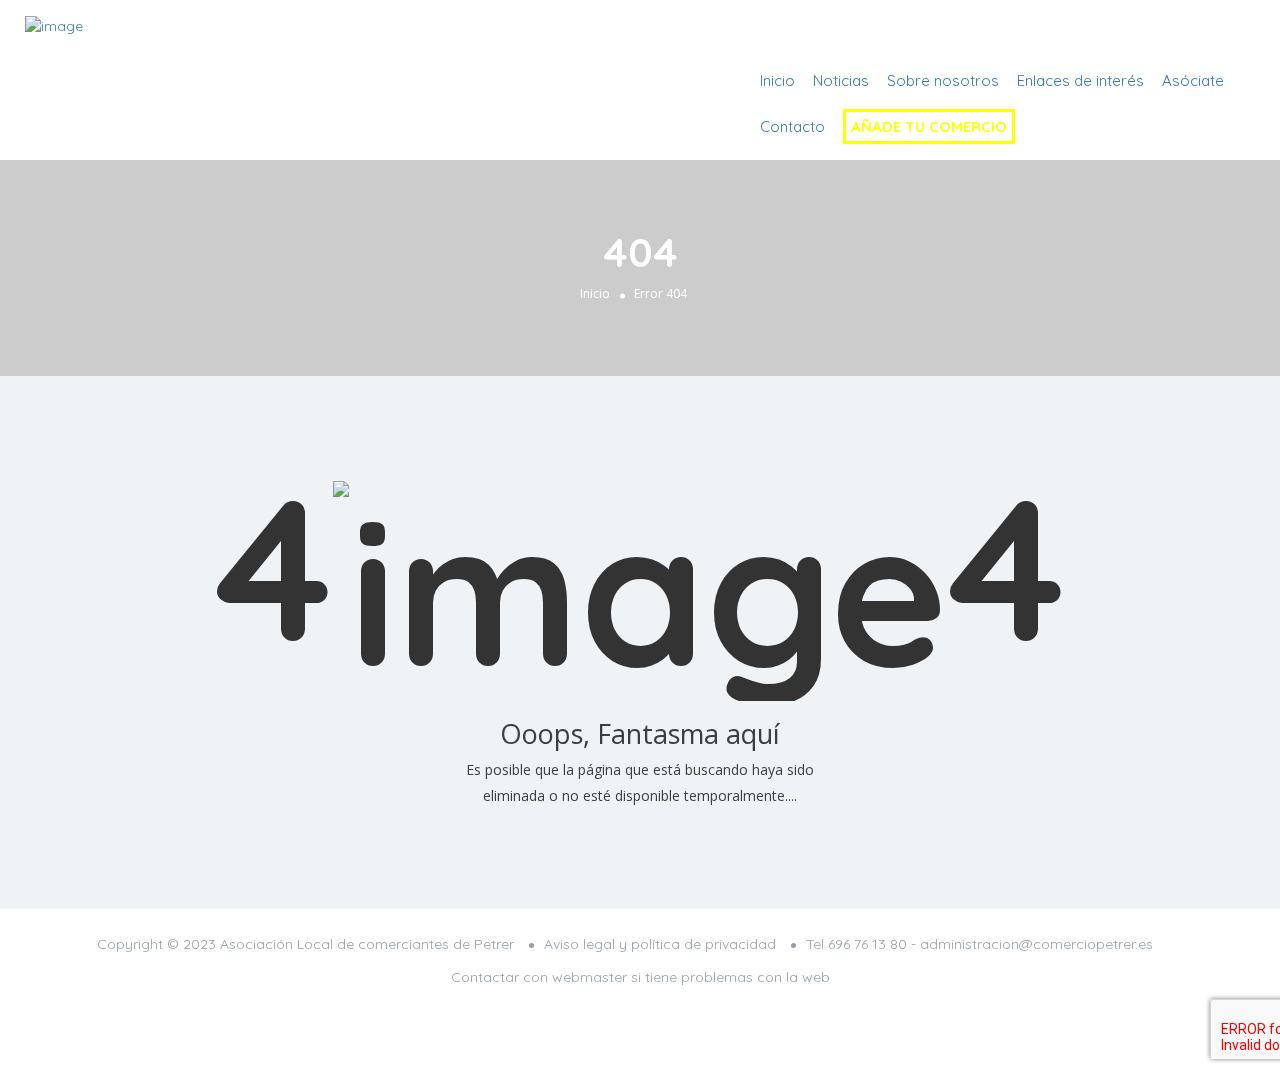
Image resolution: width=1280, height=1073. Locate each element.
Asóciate (1193, 80)
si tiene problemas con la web (730, 977)
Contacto (792, 126)
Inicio (777, 80)
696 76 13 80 (867, 944)
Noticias (841, 80)
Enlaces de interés (1080, 80)
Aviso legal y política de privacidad (660, 944)
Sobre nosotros (943, 80)
